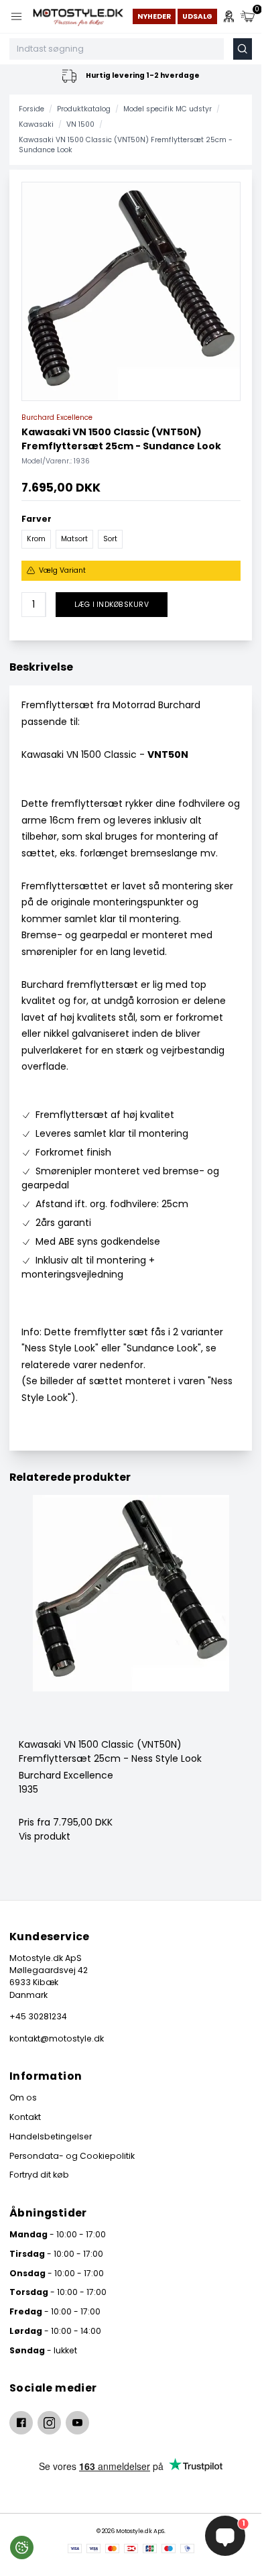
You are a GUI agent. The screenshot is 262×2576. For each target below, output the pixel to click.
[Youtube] (77, 2423)
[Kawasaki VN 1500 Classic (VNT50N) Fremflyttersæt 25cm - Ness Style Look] (131, 1616)
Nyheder (154, 16)
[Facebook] (21, 2423)
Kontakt (25, 2117)
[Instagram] (49, 2423)
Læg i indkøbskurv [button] (112, 605)
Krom (36, 539)
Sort (110, 539)
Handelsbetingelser (51, 2136)
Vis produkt (45, 1836)
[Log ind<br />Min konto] (229, 16)
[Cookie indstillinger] (22, 2547)
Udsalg (197, 16)
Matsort (74, 539)
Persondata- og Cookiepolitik (72, 2156)
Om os (23, 2097)
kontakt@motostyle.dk (57, 2038)
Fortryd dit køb (39, 2175)
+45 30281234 (38, 2016)
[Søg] (243, 49)
